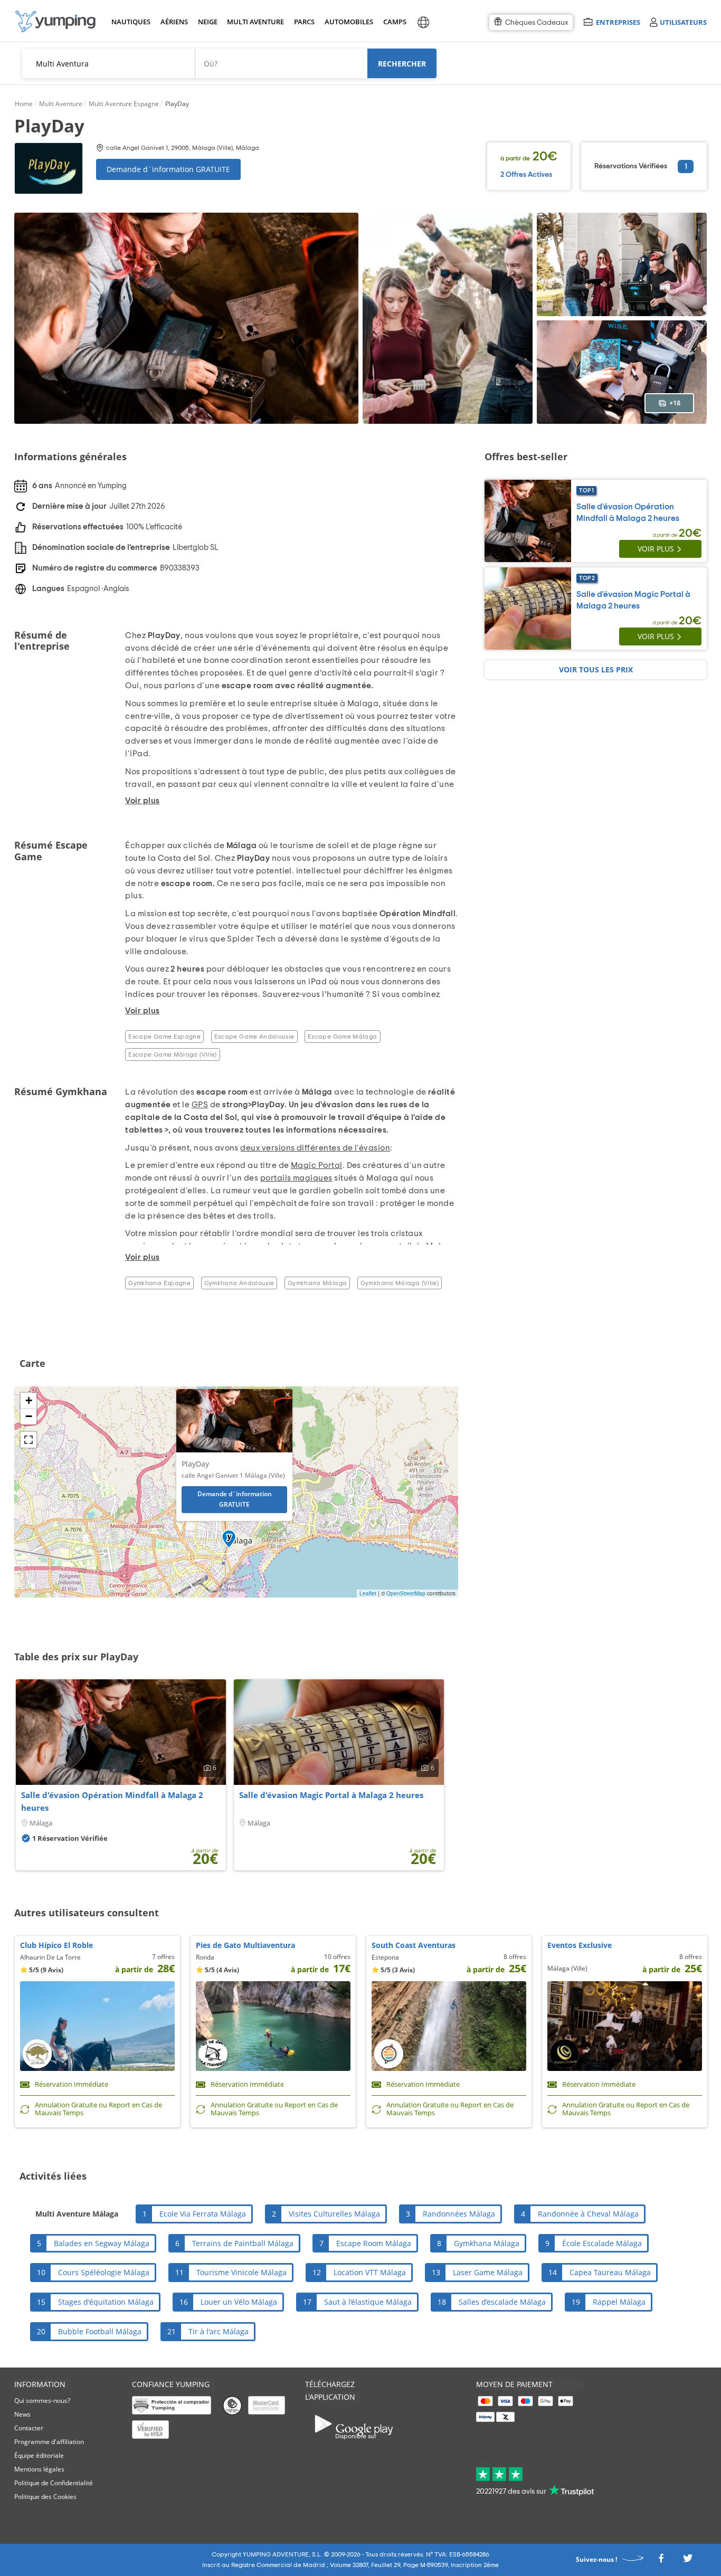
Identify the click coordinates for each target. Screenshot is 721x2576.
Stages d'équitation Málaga (106, 2302)
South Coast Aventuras (414, 1945)
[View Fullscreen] (29, 1440)
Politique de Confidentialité (54, 2483)
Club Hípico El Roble (56, 1945)
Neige (208, 22)
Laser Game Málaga (488, 2272)
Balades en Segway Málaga (102, 2243)
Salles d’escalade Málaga (502, 2302)
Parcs (304, 22)
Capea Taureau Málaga (610, 2272)
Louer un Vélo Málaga (239, 2302)
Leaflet (368, 1593)
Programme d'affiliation (49, 2442)
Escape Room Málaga (374, 2243)
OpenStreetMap (406, 1593)
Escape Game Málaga (342, 1037)
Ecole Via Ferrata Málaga (203, 2214)
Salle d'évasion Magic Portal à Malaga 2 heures (331, 1795)
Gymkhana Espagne (159, 1283)
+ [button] (29, 1400)
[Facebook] (661, 2561)
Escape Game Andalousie (254, 1037)
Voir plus (656, 549)
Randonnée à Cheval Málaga (588, 2214)
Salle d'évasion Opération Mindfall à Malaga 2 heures (112, 1801)
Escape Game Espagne (164, 1037)
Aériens (174, 22)
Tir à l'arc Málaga (219, 2331)
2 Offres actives (526, 175)
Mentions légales (39, 2469)
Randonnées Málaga (459, 2214)
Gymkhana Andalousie (239, 1283)
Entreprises (618, 22)
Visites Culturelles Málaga (334, 2214)
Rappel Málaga (619, 2302)
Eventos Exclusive (580, 1945)
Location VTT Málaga (370, 2272)
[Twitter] (688, 2561)
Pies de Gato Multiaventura (245, 1945)
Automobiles (347, 22)
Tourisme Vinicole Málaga (241, 2272)
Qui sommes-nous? (42, 2401)
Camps (395, 22)
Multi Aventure (253, 22)
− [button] (29, 1416)
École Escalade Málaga (602, 2243)
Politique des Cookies (45, 2497)
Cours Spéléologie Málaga (104, 2272)
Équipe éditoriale (39, 2455)
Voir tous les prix (596, 669)
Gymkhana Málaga (317, 1283)
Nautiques (130, 22)
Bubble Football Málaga (100, 2331)
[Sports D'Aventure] (55, 21)
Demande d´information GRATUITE (168, 169)
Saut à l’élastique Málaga (368, 2302)
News (22, 2414)
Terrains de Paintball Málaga (243, 2243)
